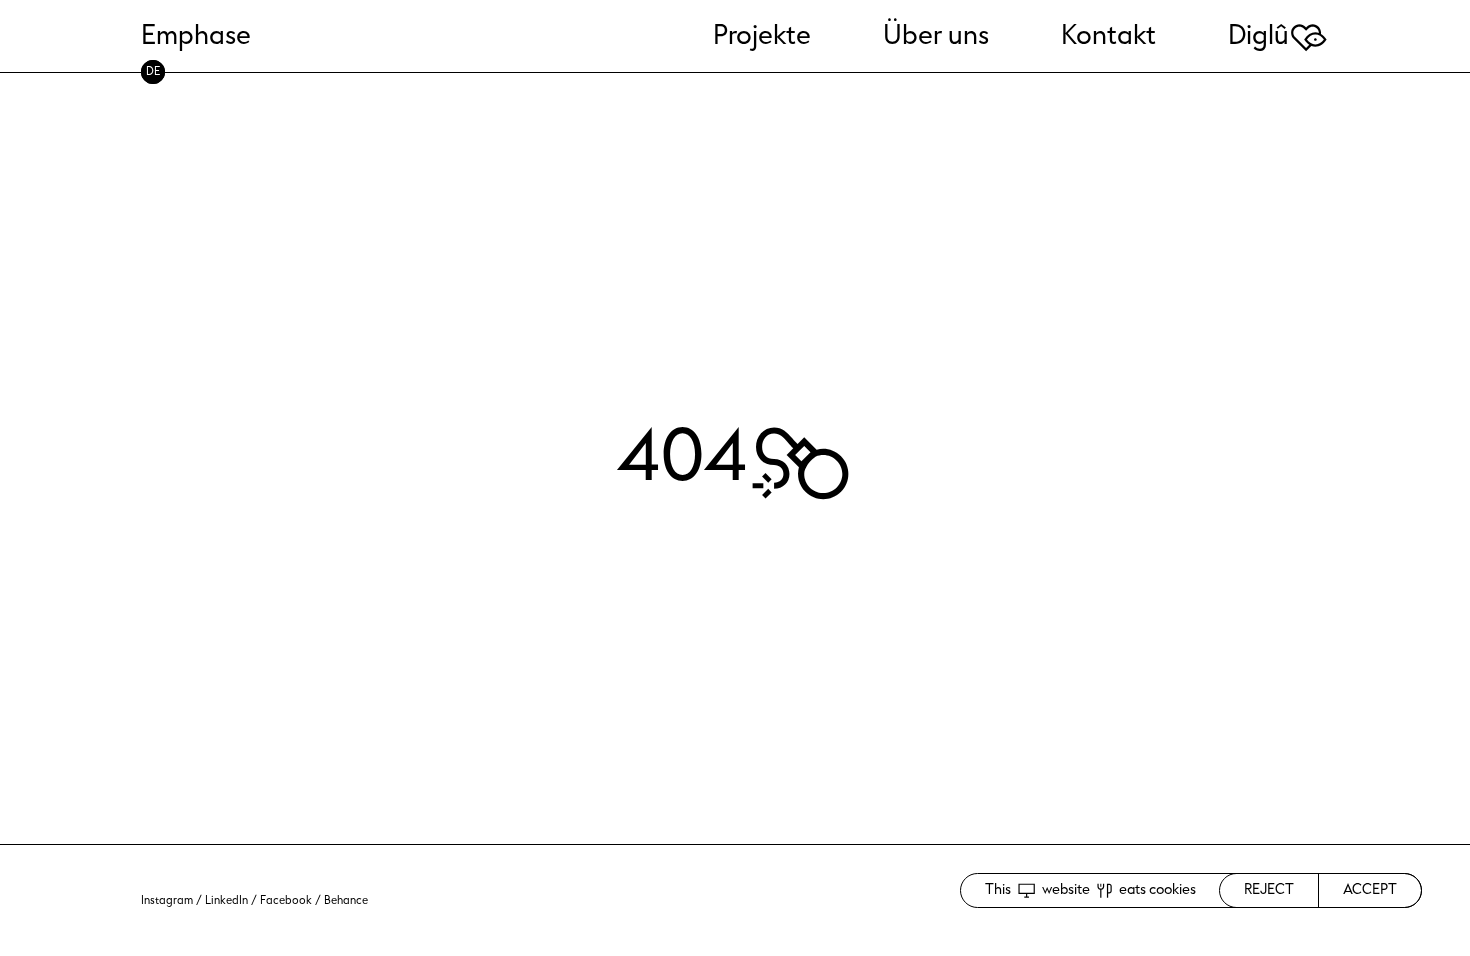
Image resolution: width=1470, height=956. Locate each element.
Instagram (167, 900)
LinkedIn (226, 900)
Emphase (196, 35)
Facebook (286, 900)
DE (153, 71)
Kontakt (1108, 35)
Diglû (1278, 35)
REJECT (1269, 889)
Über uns (936, 35)
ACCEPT (1370, 889)
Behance (346, 900)
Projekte (762, 35)
